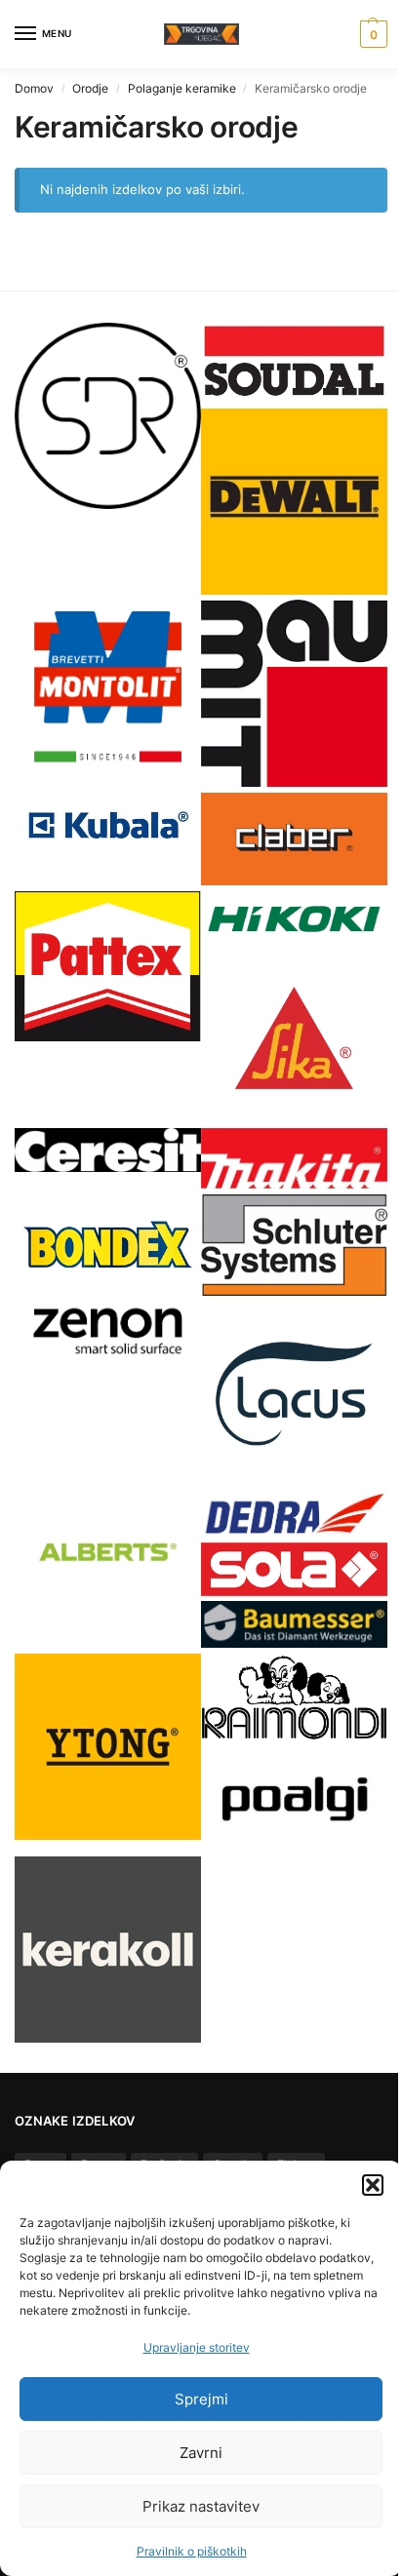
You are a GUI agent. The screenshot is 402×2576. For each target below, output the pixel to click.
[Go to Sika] (294, 1038)
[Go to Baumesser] (294, 1624)
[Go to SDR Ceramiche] (108, 416)
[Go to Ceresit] (108, 1150)
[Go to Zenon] (108, 1330)
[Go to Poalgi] (294, 1799)
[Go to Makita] (294, 1158)
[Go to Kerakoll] (108, 1950)
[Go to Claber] (294, 839)
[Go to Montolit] (108, 687)
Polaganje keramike (182, 88)
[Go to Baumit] (294, 693)
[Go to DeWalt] (294, 502)
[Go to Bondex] (108, 1244)
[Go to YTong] (108, 1747)
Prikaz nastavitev (201, 2506)
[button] (373, 2185)
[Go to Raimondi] (294, 1698)
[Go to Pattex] (108, 966)
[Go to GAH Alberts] (108, 1555)
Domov (34, 88)
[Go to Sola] (294, 1569)
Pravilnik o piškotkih (192, 2551)
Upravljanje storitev (197, 2347)
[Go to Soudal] (294, 363)
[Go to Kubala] (108, 825)
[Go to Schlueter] (294, 1245)
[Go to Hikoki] (294, 919)
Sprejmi (201, 2399)
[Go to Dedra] (294, 1515)
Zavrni (201, 2453)
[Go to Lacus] (294, 1394)
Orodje (90, 88)
